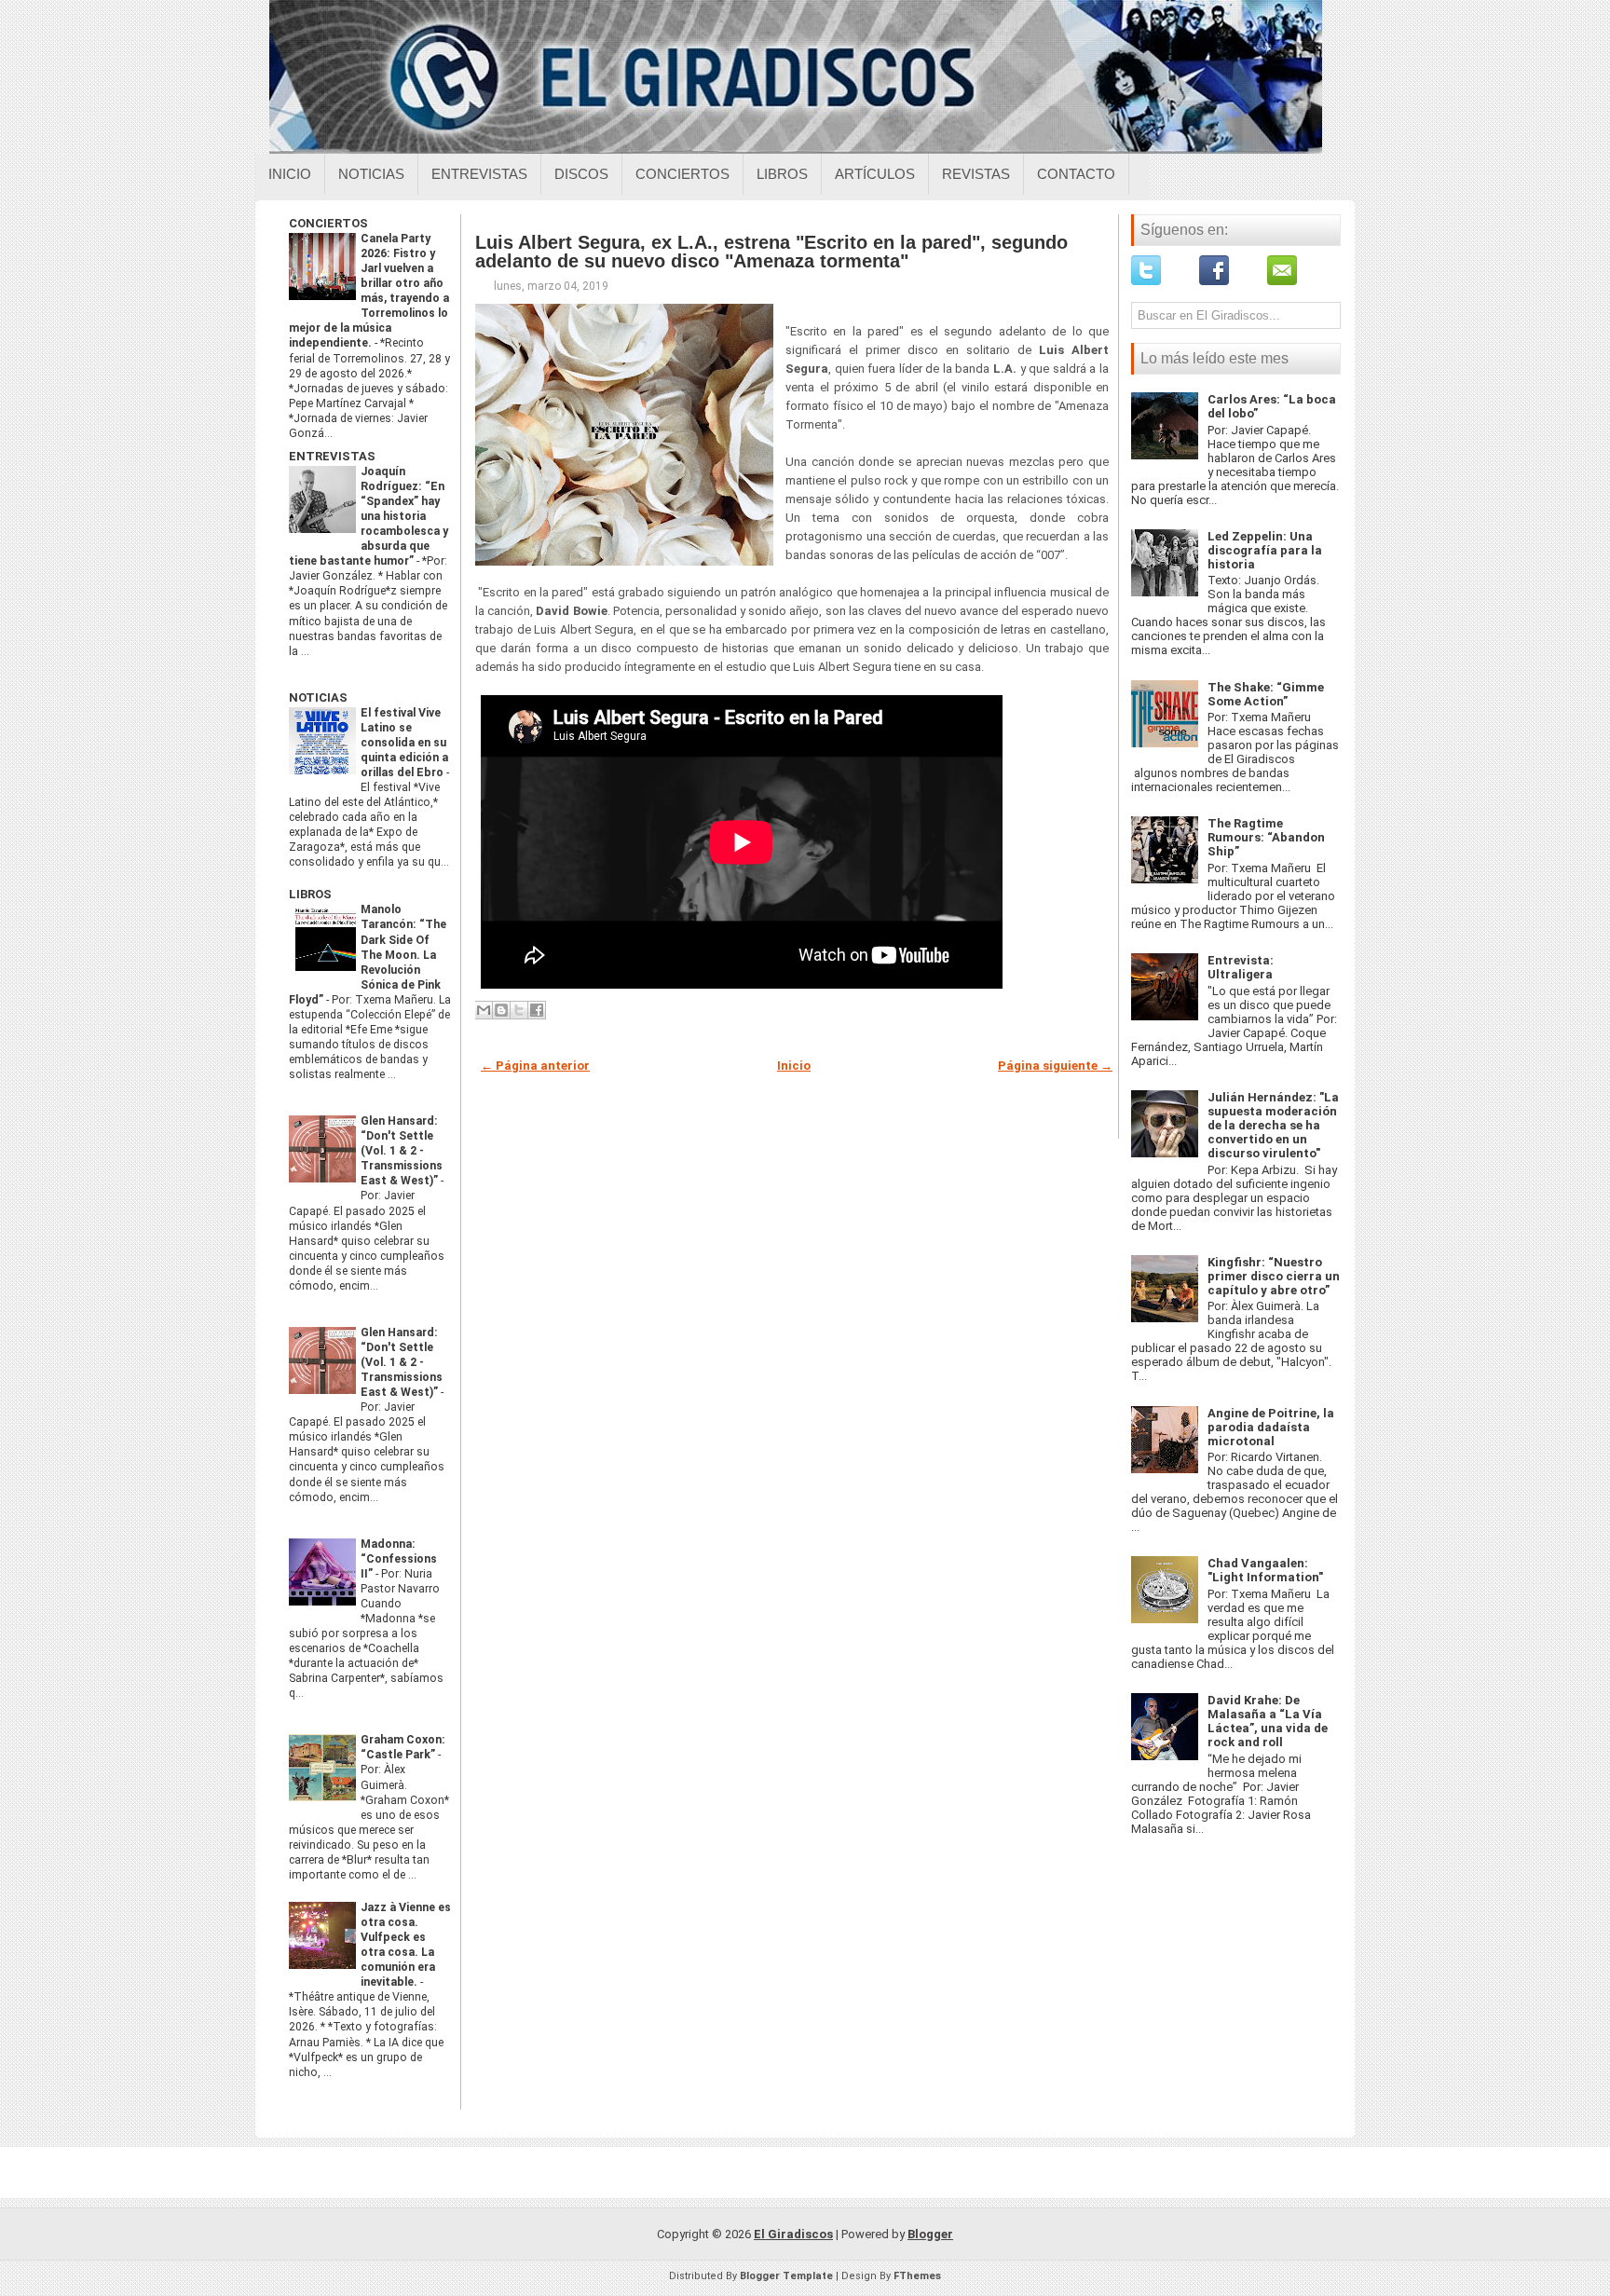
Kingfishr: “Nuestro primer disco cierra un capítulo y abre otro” (1274, 1276)
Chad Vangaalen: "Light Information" (1265, 1570)
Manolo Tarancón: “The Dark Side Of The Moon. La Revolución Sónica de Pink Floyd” (368, 954)
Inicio (290, 174)
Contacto (1076, 174)
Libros (782, 174)
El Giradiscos (793, 2234)
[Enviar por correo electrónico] (484, 1010)
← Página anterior (535, 1066)
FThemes (917, 2276)
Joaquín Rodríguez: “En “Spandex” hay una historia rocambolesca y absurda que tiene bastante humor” (368, 516)
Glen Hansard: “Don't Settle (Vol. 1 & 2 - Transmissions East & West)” (402, 1151)
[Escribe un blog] (501, 1010)
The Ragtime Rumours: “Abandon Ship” (1266, 837)
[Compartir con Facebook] (537, 1010)
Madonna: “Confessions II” (399, 1559)
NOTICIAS (318, 697)
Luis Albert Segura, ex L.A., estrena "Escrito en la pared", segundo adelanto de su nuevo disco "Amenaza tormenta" (771, 252)
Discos (581, 174)
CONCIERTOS (328, 223)
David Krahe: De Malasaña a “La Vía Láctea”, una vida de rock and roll (1268, 1721)
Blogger (930, 2234)
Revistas (976, 174)
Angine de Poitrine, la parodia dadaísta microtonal (1271, 1427)
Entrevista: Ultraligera (1241, 967)
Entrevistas (479, 174)
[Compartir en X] (519, 1010)
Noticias (371, 174)
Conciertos (682, 174)
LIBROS (310, 894)
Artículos (875, 174)
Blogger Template (786, 2276)
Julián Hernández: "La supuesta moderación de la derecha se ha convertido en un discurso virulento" (1273, 1125)
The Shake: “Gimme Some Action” (1266, 694)
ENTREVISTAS (332, 456)
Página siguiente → (1055, 1066)
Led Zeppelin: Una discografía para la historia (1265, 550)
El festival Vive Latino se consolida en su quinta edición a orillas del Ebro (404, 743)
